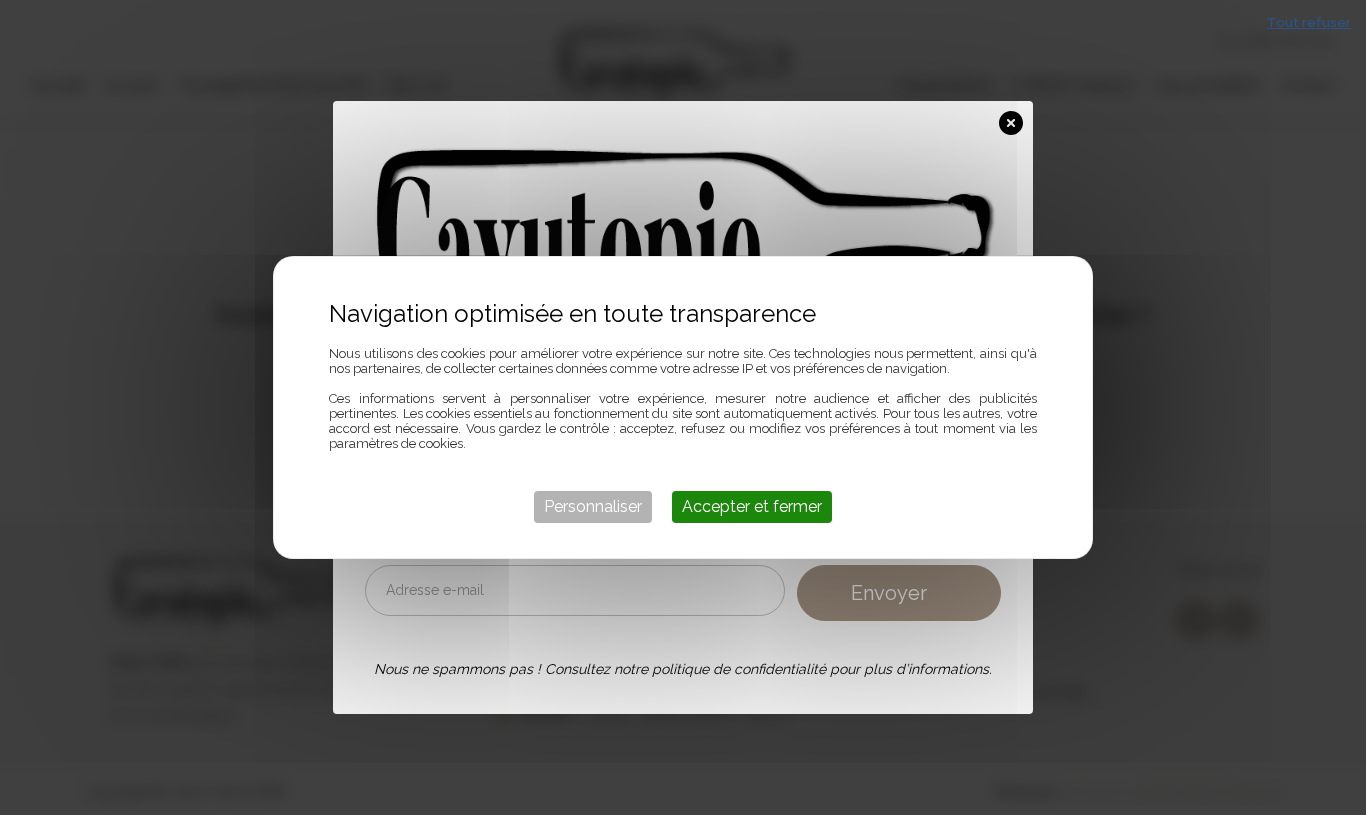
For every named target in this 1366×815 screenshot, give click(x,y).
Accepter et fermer (752, 506)
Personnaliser (593, 506)
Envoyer (889, 593)
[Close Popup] (1016, 119)
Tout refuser (1309, 22)
